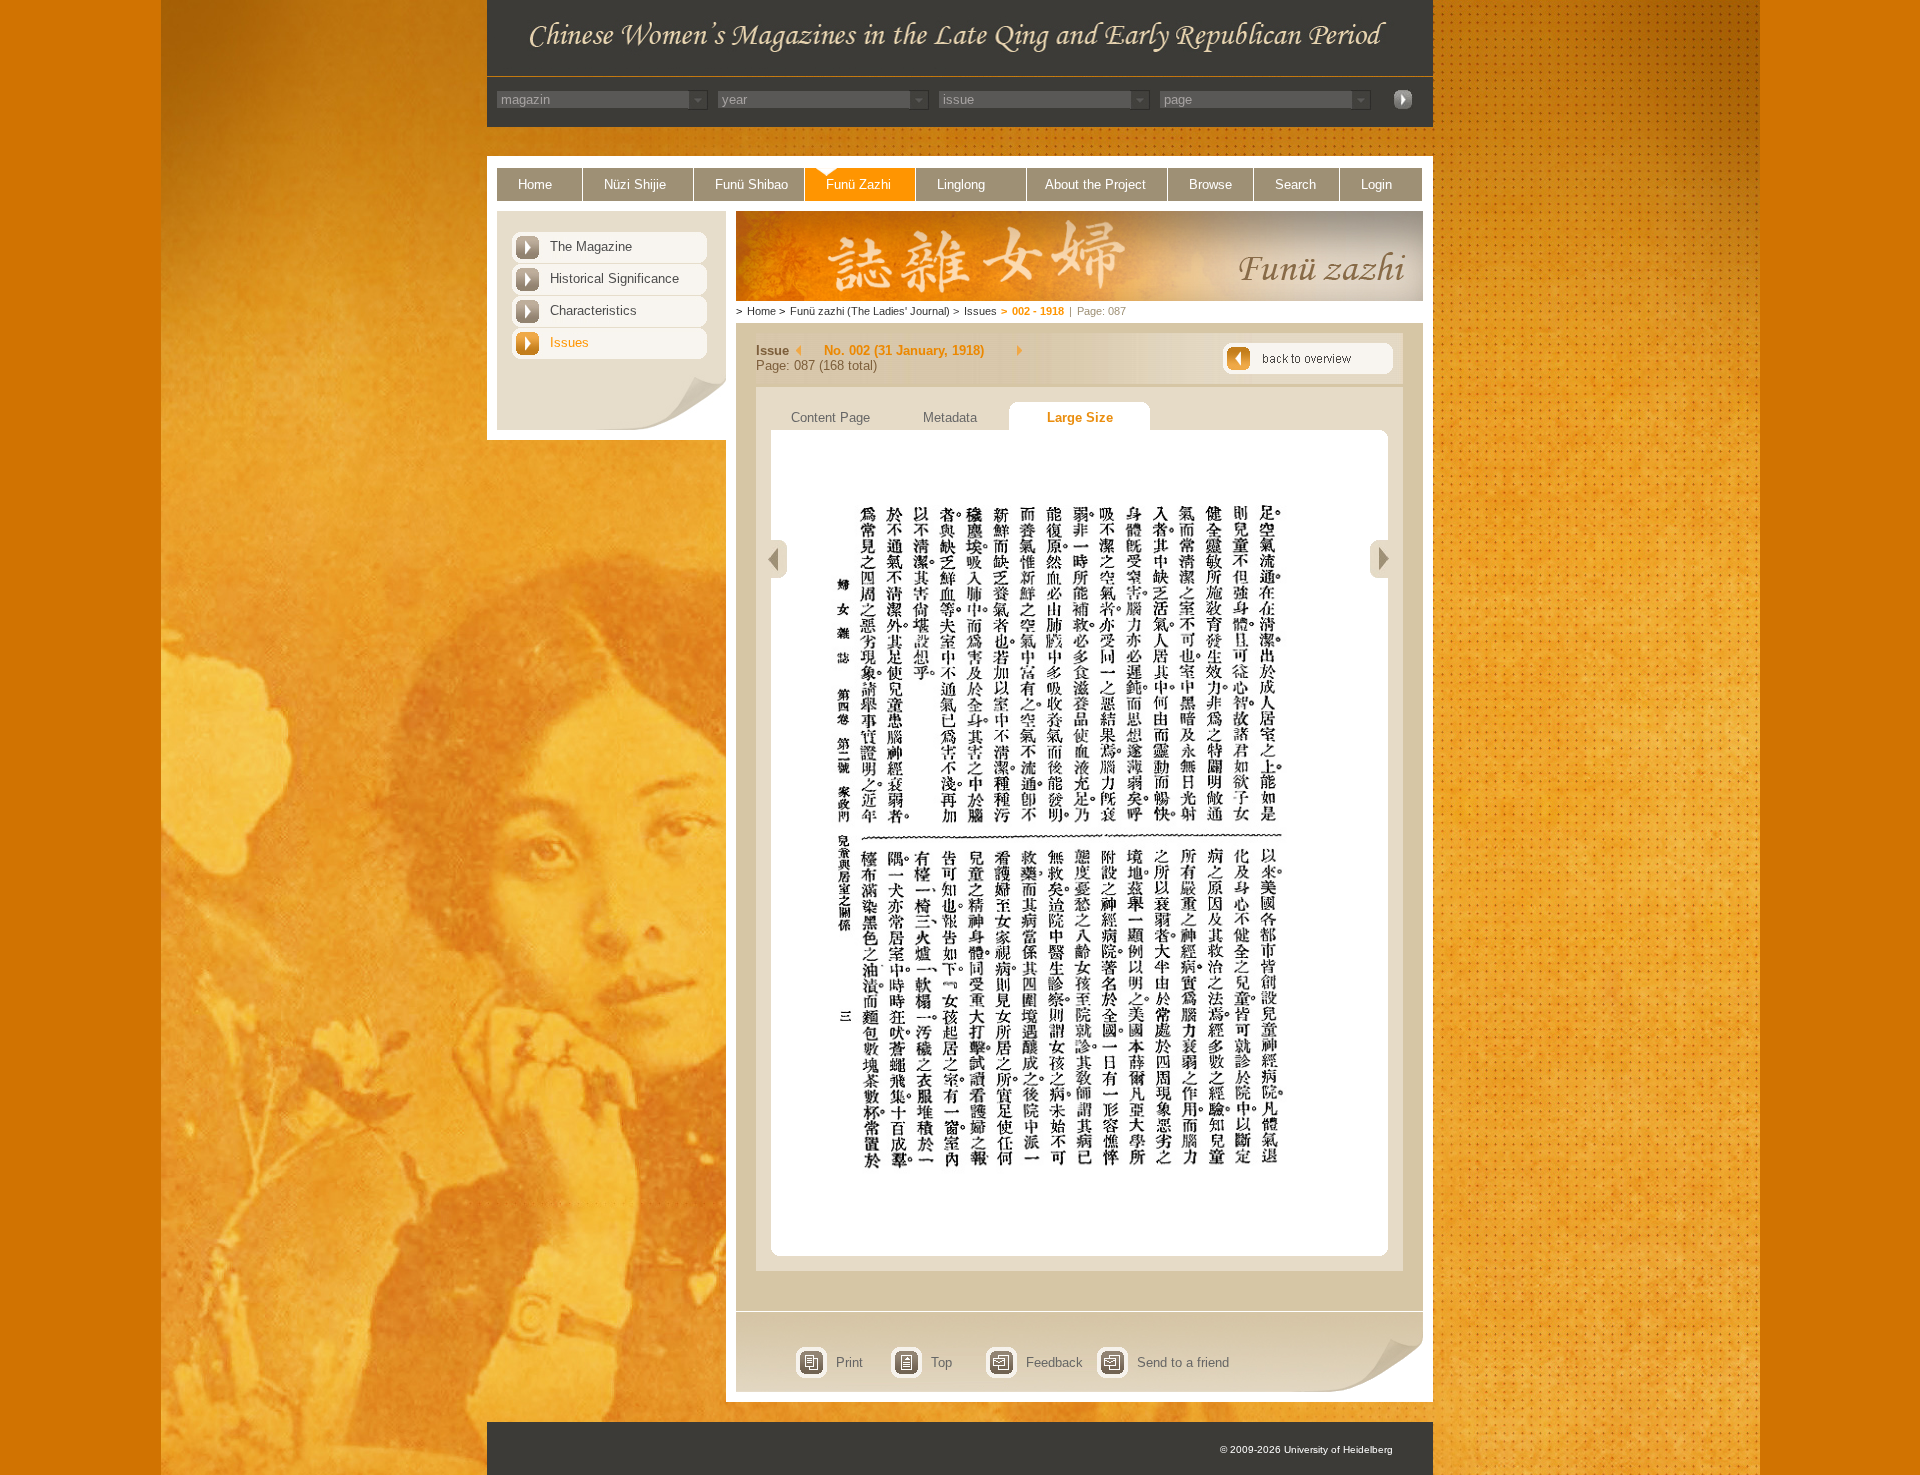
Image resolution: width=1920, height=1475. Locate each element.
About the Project (1095, 184)
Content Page (830, 417)
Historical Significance (614, 278)
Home (535, 184)
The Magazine (591, 246)
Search (1295, 184)
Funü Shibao (751, 184)
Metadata (950, 417)
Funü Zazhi (858, 184)
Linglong (961, 184)
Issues (569, 342)
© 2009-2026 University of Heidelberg (1306, 1449)
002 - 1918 (1038, 311)
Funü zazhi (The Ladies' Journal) (870, 311)
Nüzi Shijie (635, 184)
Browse (1210, 184)
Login (1376, 184)
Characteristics (593, 310)
